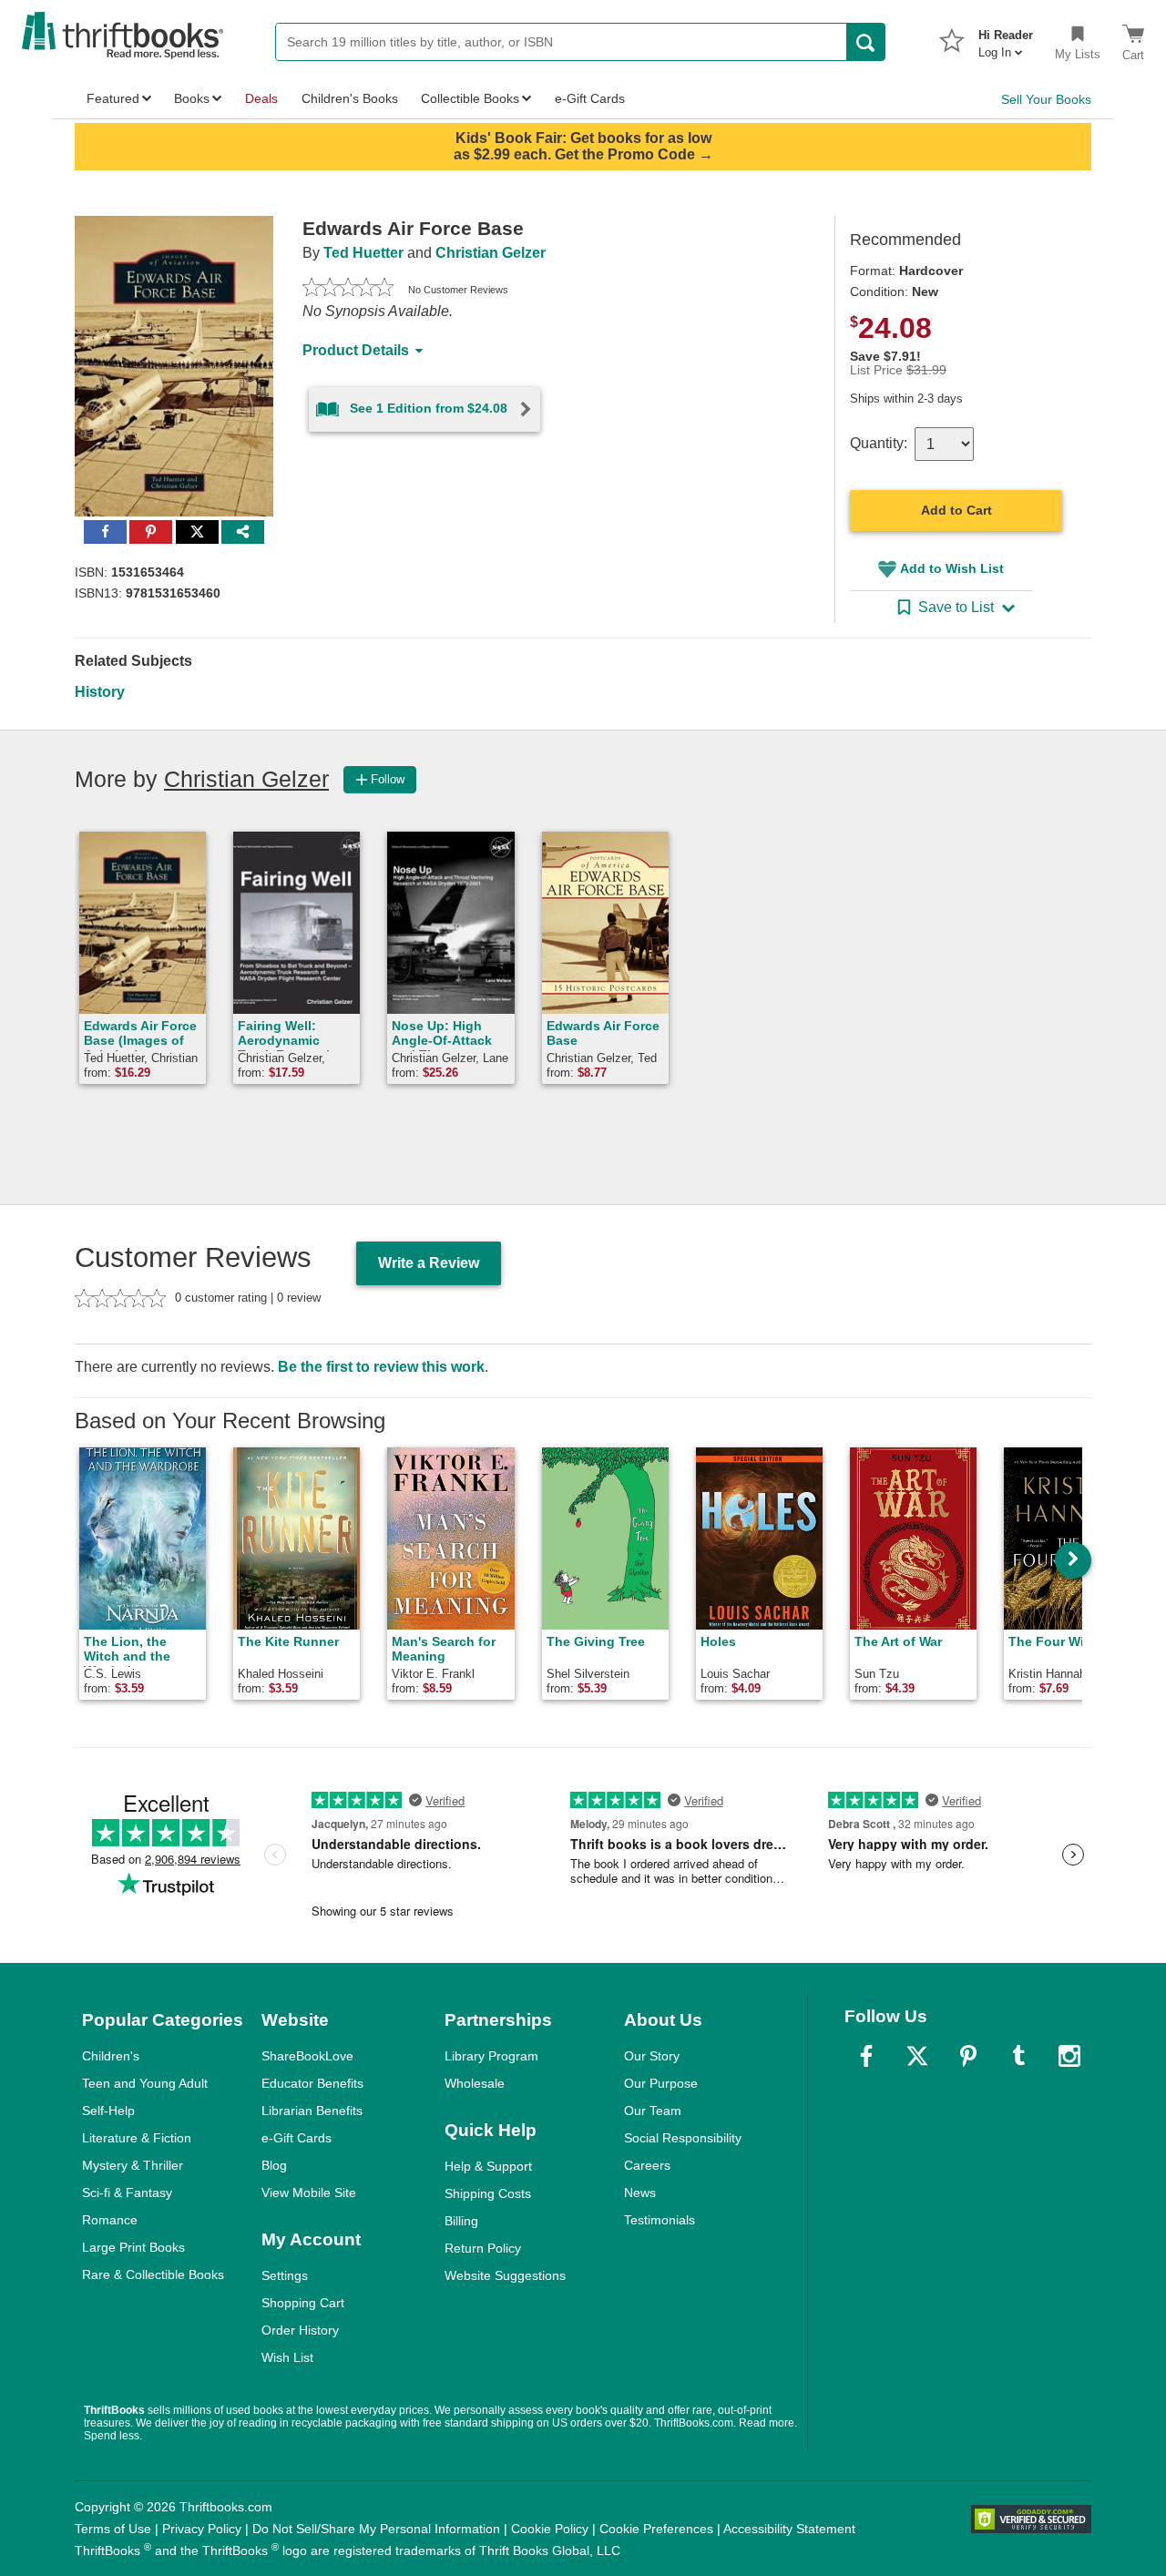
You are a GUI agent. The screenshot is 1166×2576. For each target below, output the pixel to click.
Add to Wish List (952, 568)
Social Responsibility (683, 2138)
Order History (300, 2330)
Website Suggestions (505, 2275)
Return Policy (483, 2248)
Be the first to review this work (381, 1367)
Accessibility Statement (789, 2529)
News (640, 2193)
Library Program (491, 2056)
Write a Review (429, 1263)
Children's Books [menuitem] (350, 98)
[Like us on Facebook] (866, 2056)
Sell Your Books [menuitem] (1046, 99)
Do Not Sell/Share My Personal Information (376, 2529)
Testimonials (660, 2220)
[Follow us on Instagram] (1069, 2056)
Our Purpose (661, 2083)
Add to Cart (956, 510)
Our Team (653, 2111)
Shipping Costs (488, 2193)
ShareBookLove (307, 2056)
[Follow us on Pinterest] (968, 2056)
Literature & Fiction (137, 2138)
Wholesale (475, 2083)
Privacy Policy (202, 2529)
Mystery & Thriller (133, 2165)
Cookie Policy (550, 2529)
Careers (647, 2165)
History (100, 692)
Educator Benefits (312, 2083)
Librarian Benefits (312, 2111)
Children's (111, 2056)
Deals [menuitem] (261, 98)
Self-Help (108, 2111)
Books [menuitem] (192, 98)
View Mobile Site (309, 2193)
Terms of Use (113, 2529)
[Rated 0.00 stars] (348, 290)
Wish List (287, 2357)
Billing (461, 2221)
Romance (110, 2220)
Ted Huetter (363, 253)
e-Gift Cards (297, 2138)
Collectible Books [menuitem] (470, 98)
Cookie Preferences (656, 2529)
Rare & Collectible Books (153, 2274)
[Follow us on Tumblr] (1018, 2056)
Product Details (356, 350)
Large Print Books (133, 2247)
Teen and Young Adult (145, 2083)
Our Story (652, 2056)
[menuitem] (1006, 38)
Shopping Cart (303, 2303)
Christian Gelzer (491, 253)
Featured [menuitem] (113, 98)
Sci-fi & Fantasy (127, 2193)
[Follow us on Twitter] (917, 2056)
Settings (285, 2275)
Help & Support (488, 2166)
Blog (274, 2165)
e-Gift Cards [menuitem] (590, 98)
